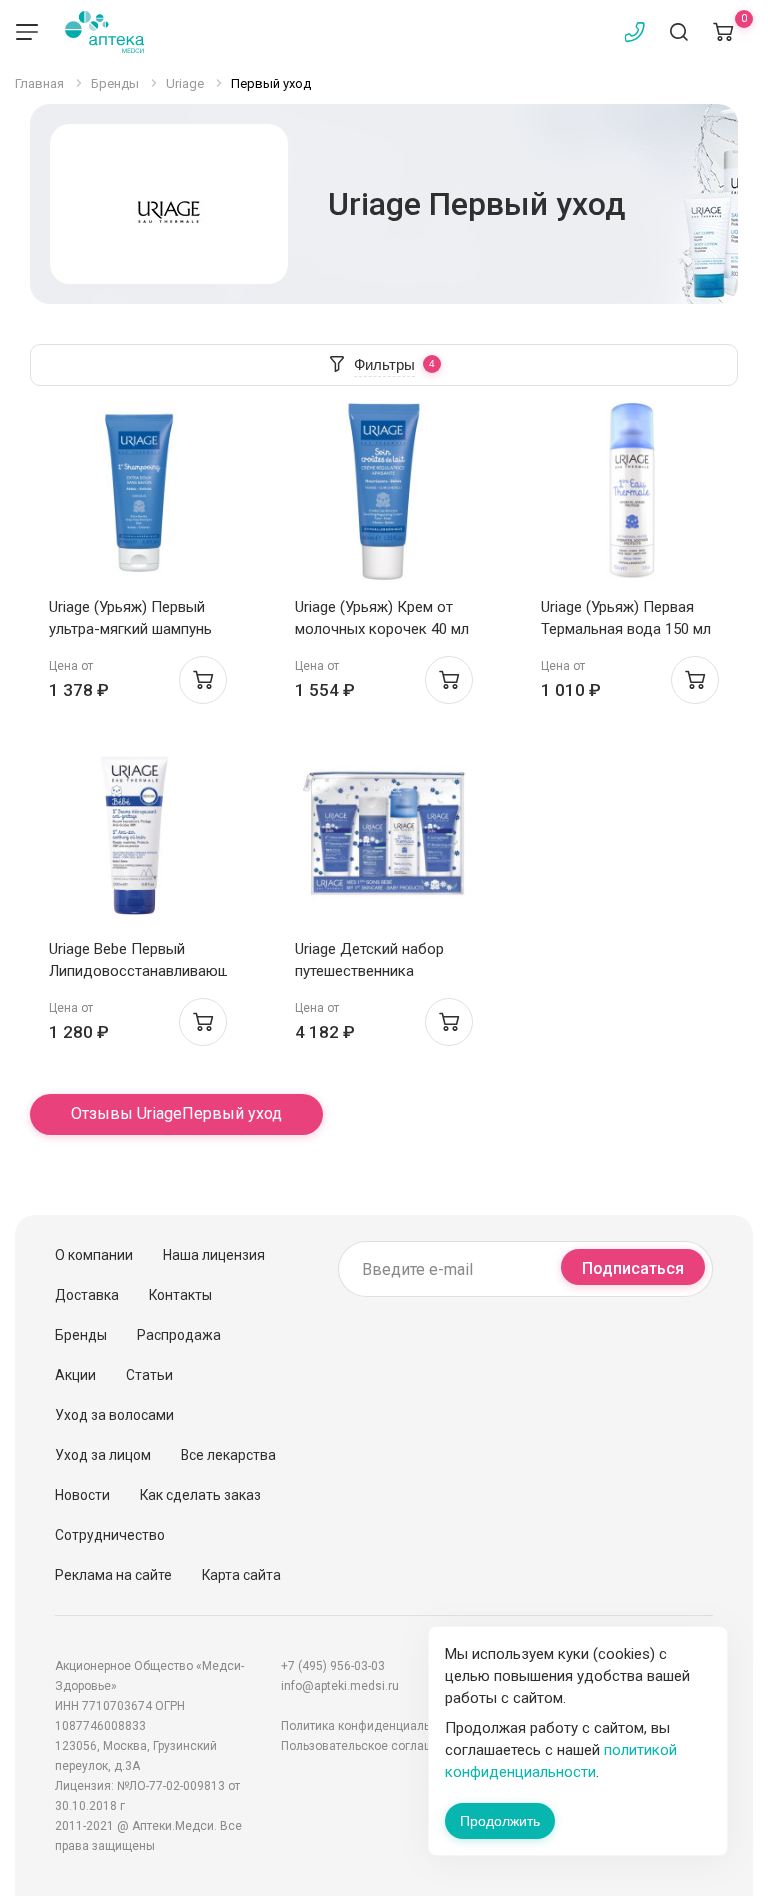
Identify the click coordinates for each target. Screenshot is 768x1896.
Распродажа (179, 1335)
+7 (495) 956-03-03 (333, 1666)
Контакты (180, 1295)
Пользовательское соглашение (371, 1746)
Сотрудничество (110, 1535)
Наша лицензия (214, 1255)
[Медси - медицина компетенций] (104, 32)
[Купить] (203, 680)
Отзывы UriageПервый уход (176, 1113)
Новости (82, 1495)
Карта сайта (241, 1575)
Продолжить (500, 1821)
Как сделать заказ (200, 1495)
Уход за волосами (114, 1415)
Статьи (149, 1375)
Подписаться (633, 1268)
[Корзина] (723, 32)
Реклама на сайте (113, 1575)
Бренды (81, 1335)
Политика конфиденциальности (372, 1726)
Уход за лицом (103, 1455)
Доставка (87, 1295)
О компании (94, 1255)
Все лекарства (228, 1455)
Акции (75, 1375)
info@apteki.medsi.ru (340, 1686)
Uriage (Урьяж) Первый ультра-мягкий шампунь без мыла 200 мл (130, 629)
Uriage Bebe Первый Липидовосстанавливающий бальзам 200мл (148, 971)
